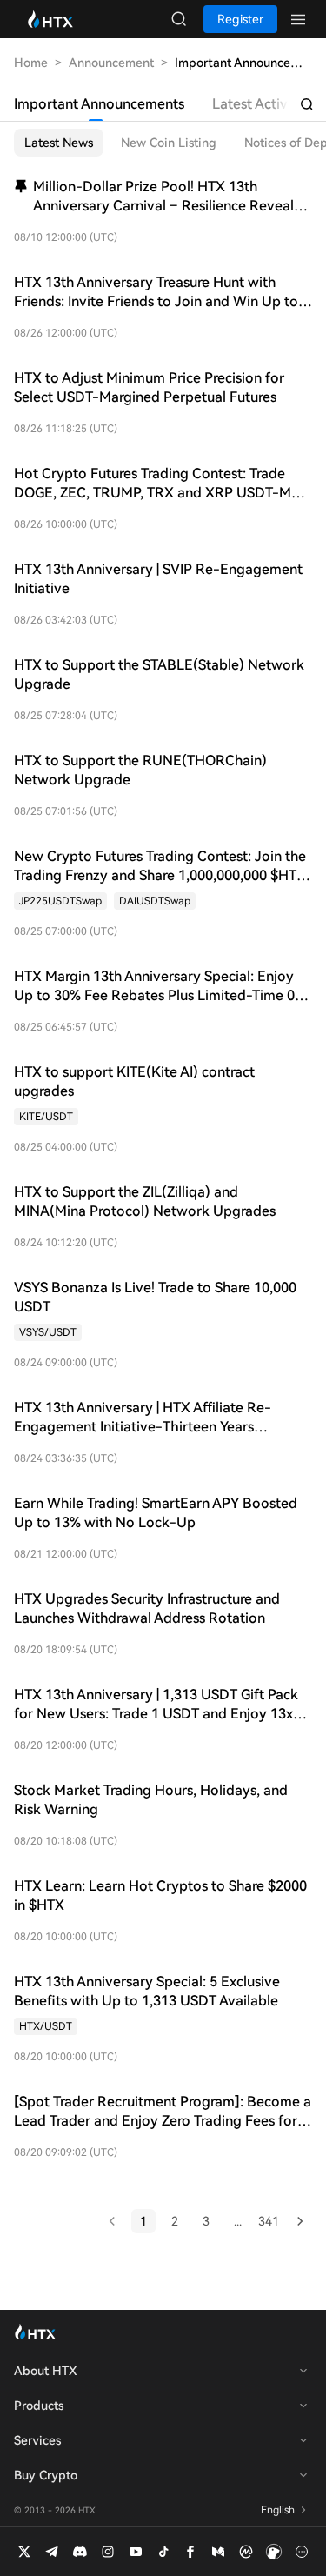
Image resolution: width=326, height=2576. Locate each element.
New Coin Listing (169, 143)
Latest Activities (263, 104)
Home (31, 63)
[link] (60, 901)
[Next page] (300, 2221)
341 (269, 2221)
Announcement (111, 63)
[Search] (307, 104)
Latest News (59, 143)
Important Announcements (99, 104)
